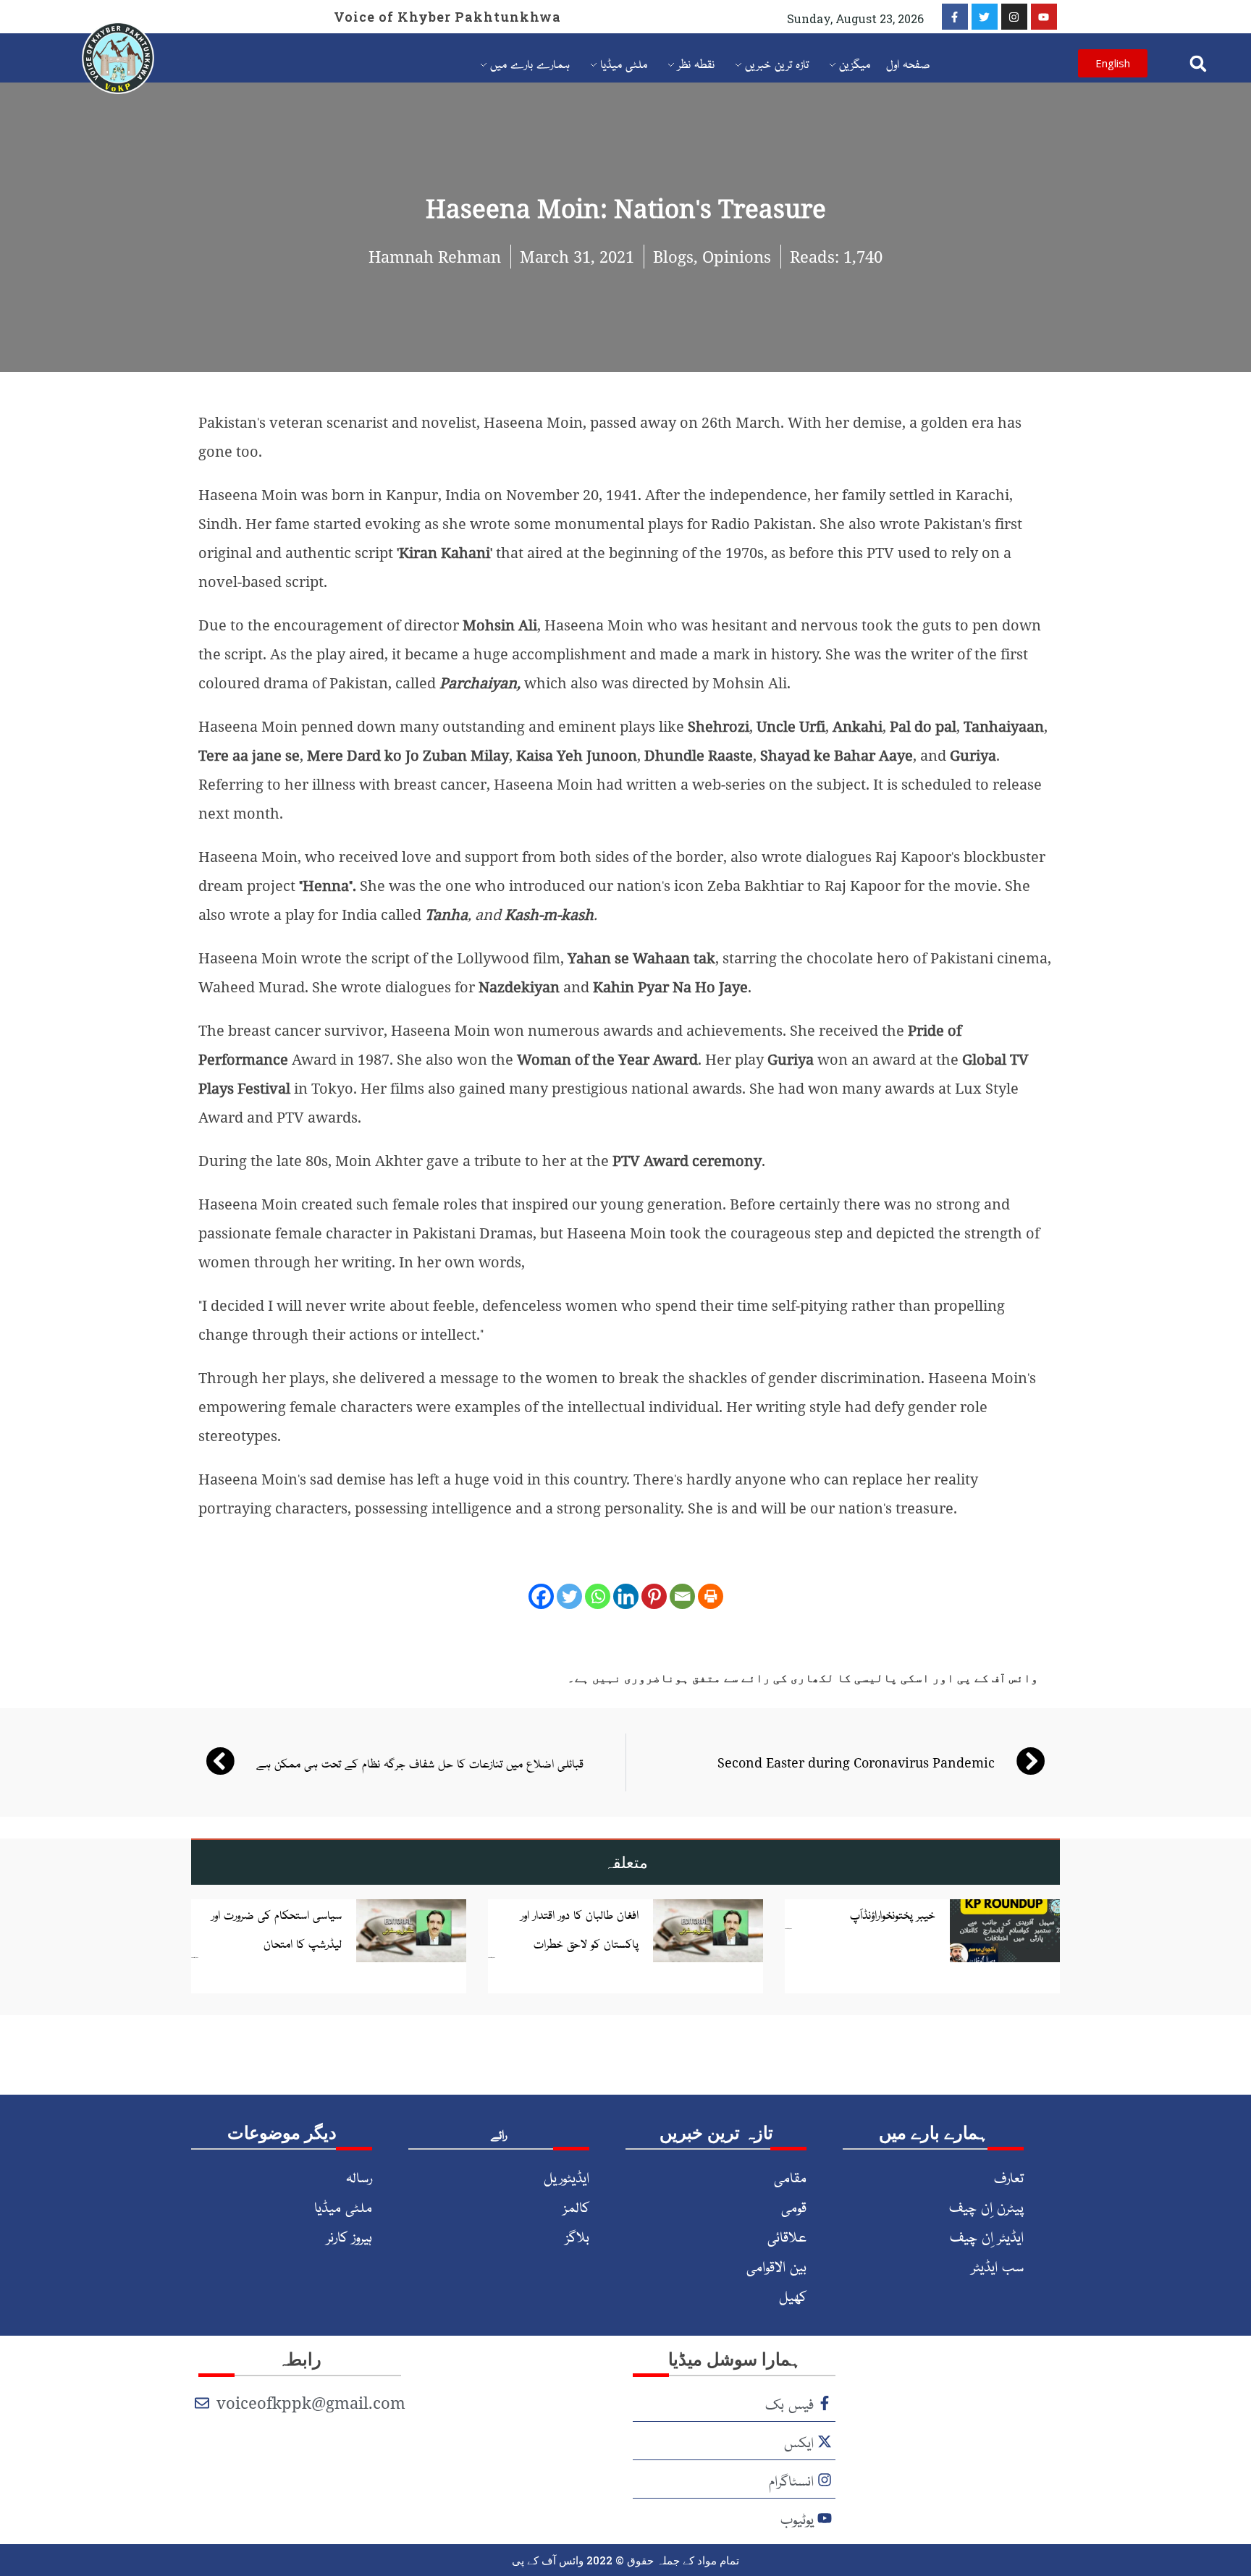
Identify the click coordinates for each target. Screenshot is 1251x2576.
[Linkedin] (626, 1596)
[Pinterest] (654, 1596)
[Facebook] (541, 1596)
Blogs (673, 256)
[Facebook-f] (955, 17)
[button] (1198, 63)
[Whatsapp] (598, 1596)
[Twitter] (985, 17)
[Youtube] (1044, 17)
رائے (499, 2134)
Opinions (737, 256)
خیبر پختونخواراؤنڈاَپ (893, 1914)
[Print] (711, 1596)
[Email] (682, 1596)
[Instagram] (1014, 17)
